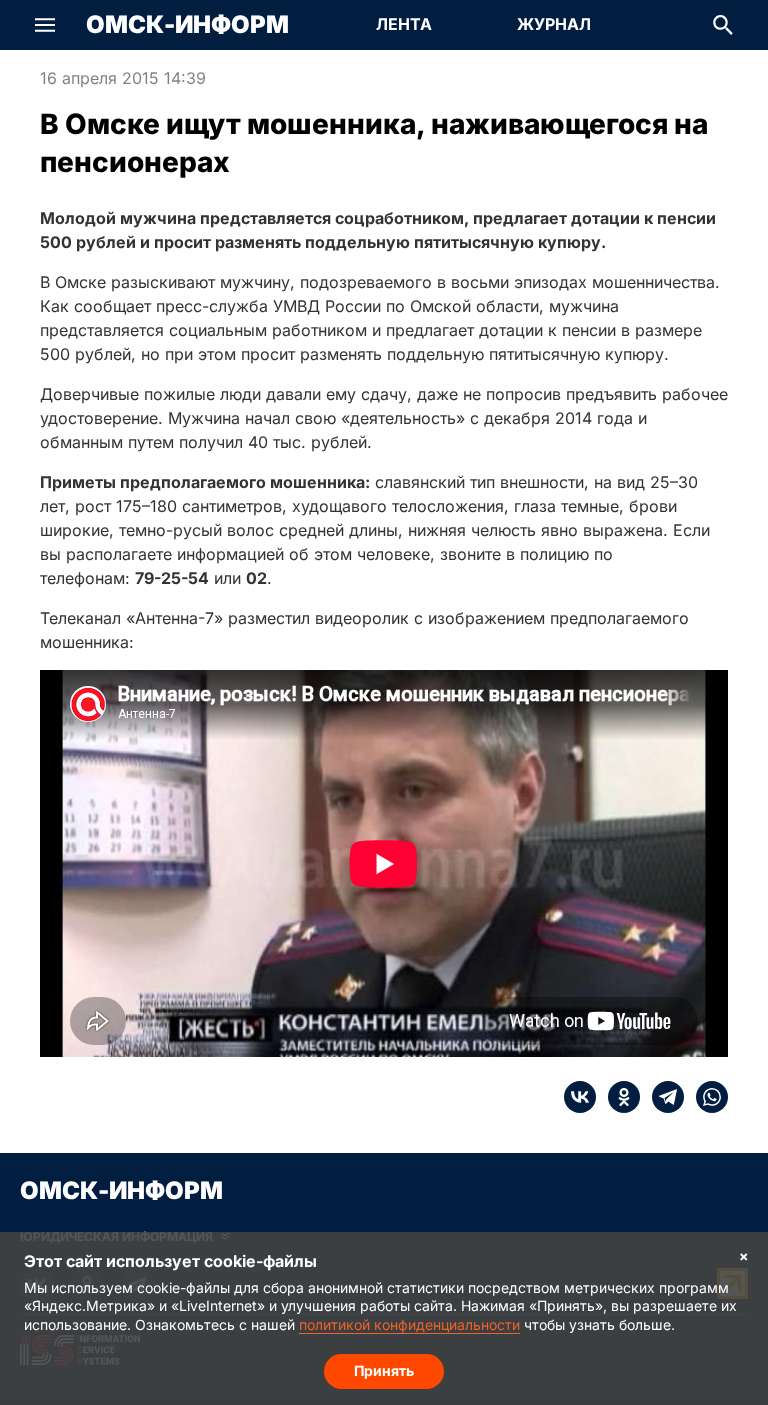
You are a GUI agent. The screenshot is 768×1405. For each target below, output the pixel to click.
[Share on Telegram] (662, 1097)
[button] (45, 25)
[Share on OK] (618, 1097)
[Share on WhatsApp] (706, 1097)
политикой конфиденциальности (409, 1324)
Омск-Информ (187, 25)
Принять (384, 1370)
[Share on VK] (580, 1097)
